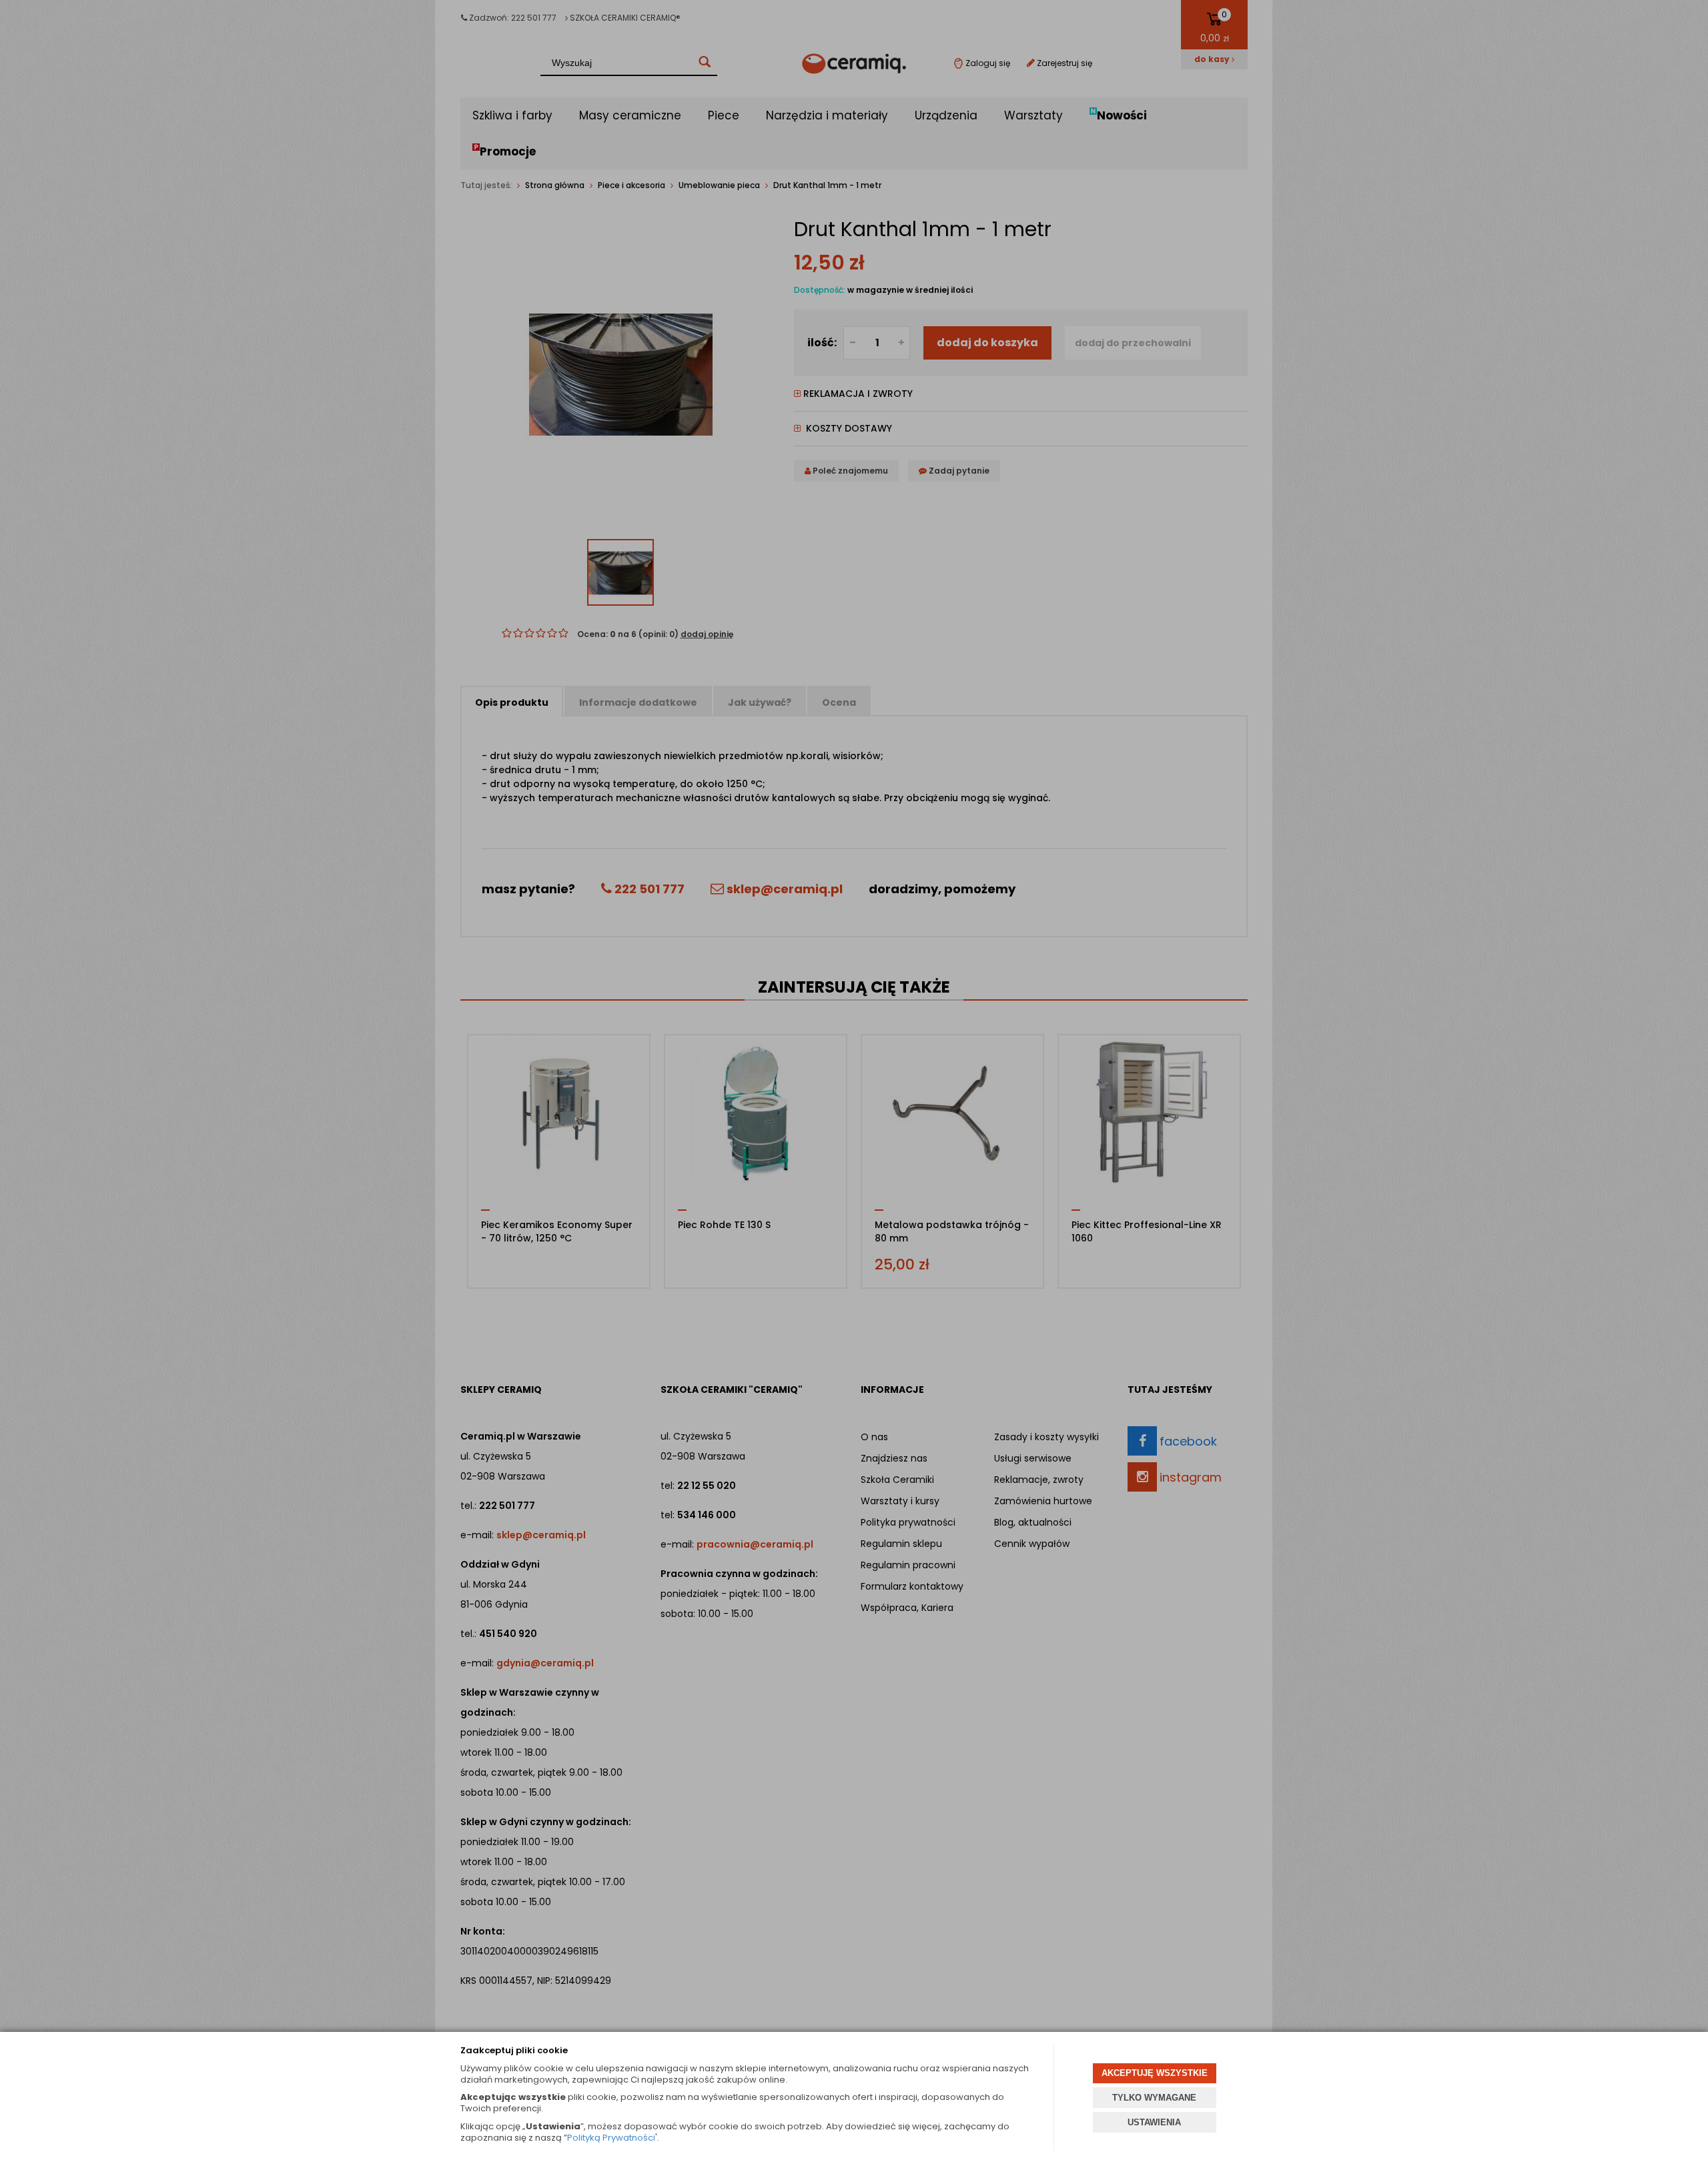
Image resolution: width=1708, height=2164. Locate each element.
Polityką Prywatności (611, 2138)
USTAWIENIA (1154, 2122)
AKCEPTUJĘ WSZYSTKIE (1155, 2073)
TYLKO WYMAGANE (1154, 2098)
